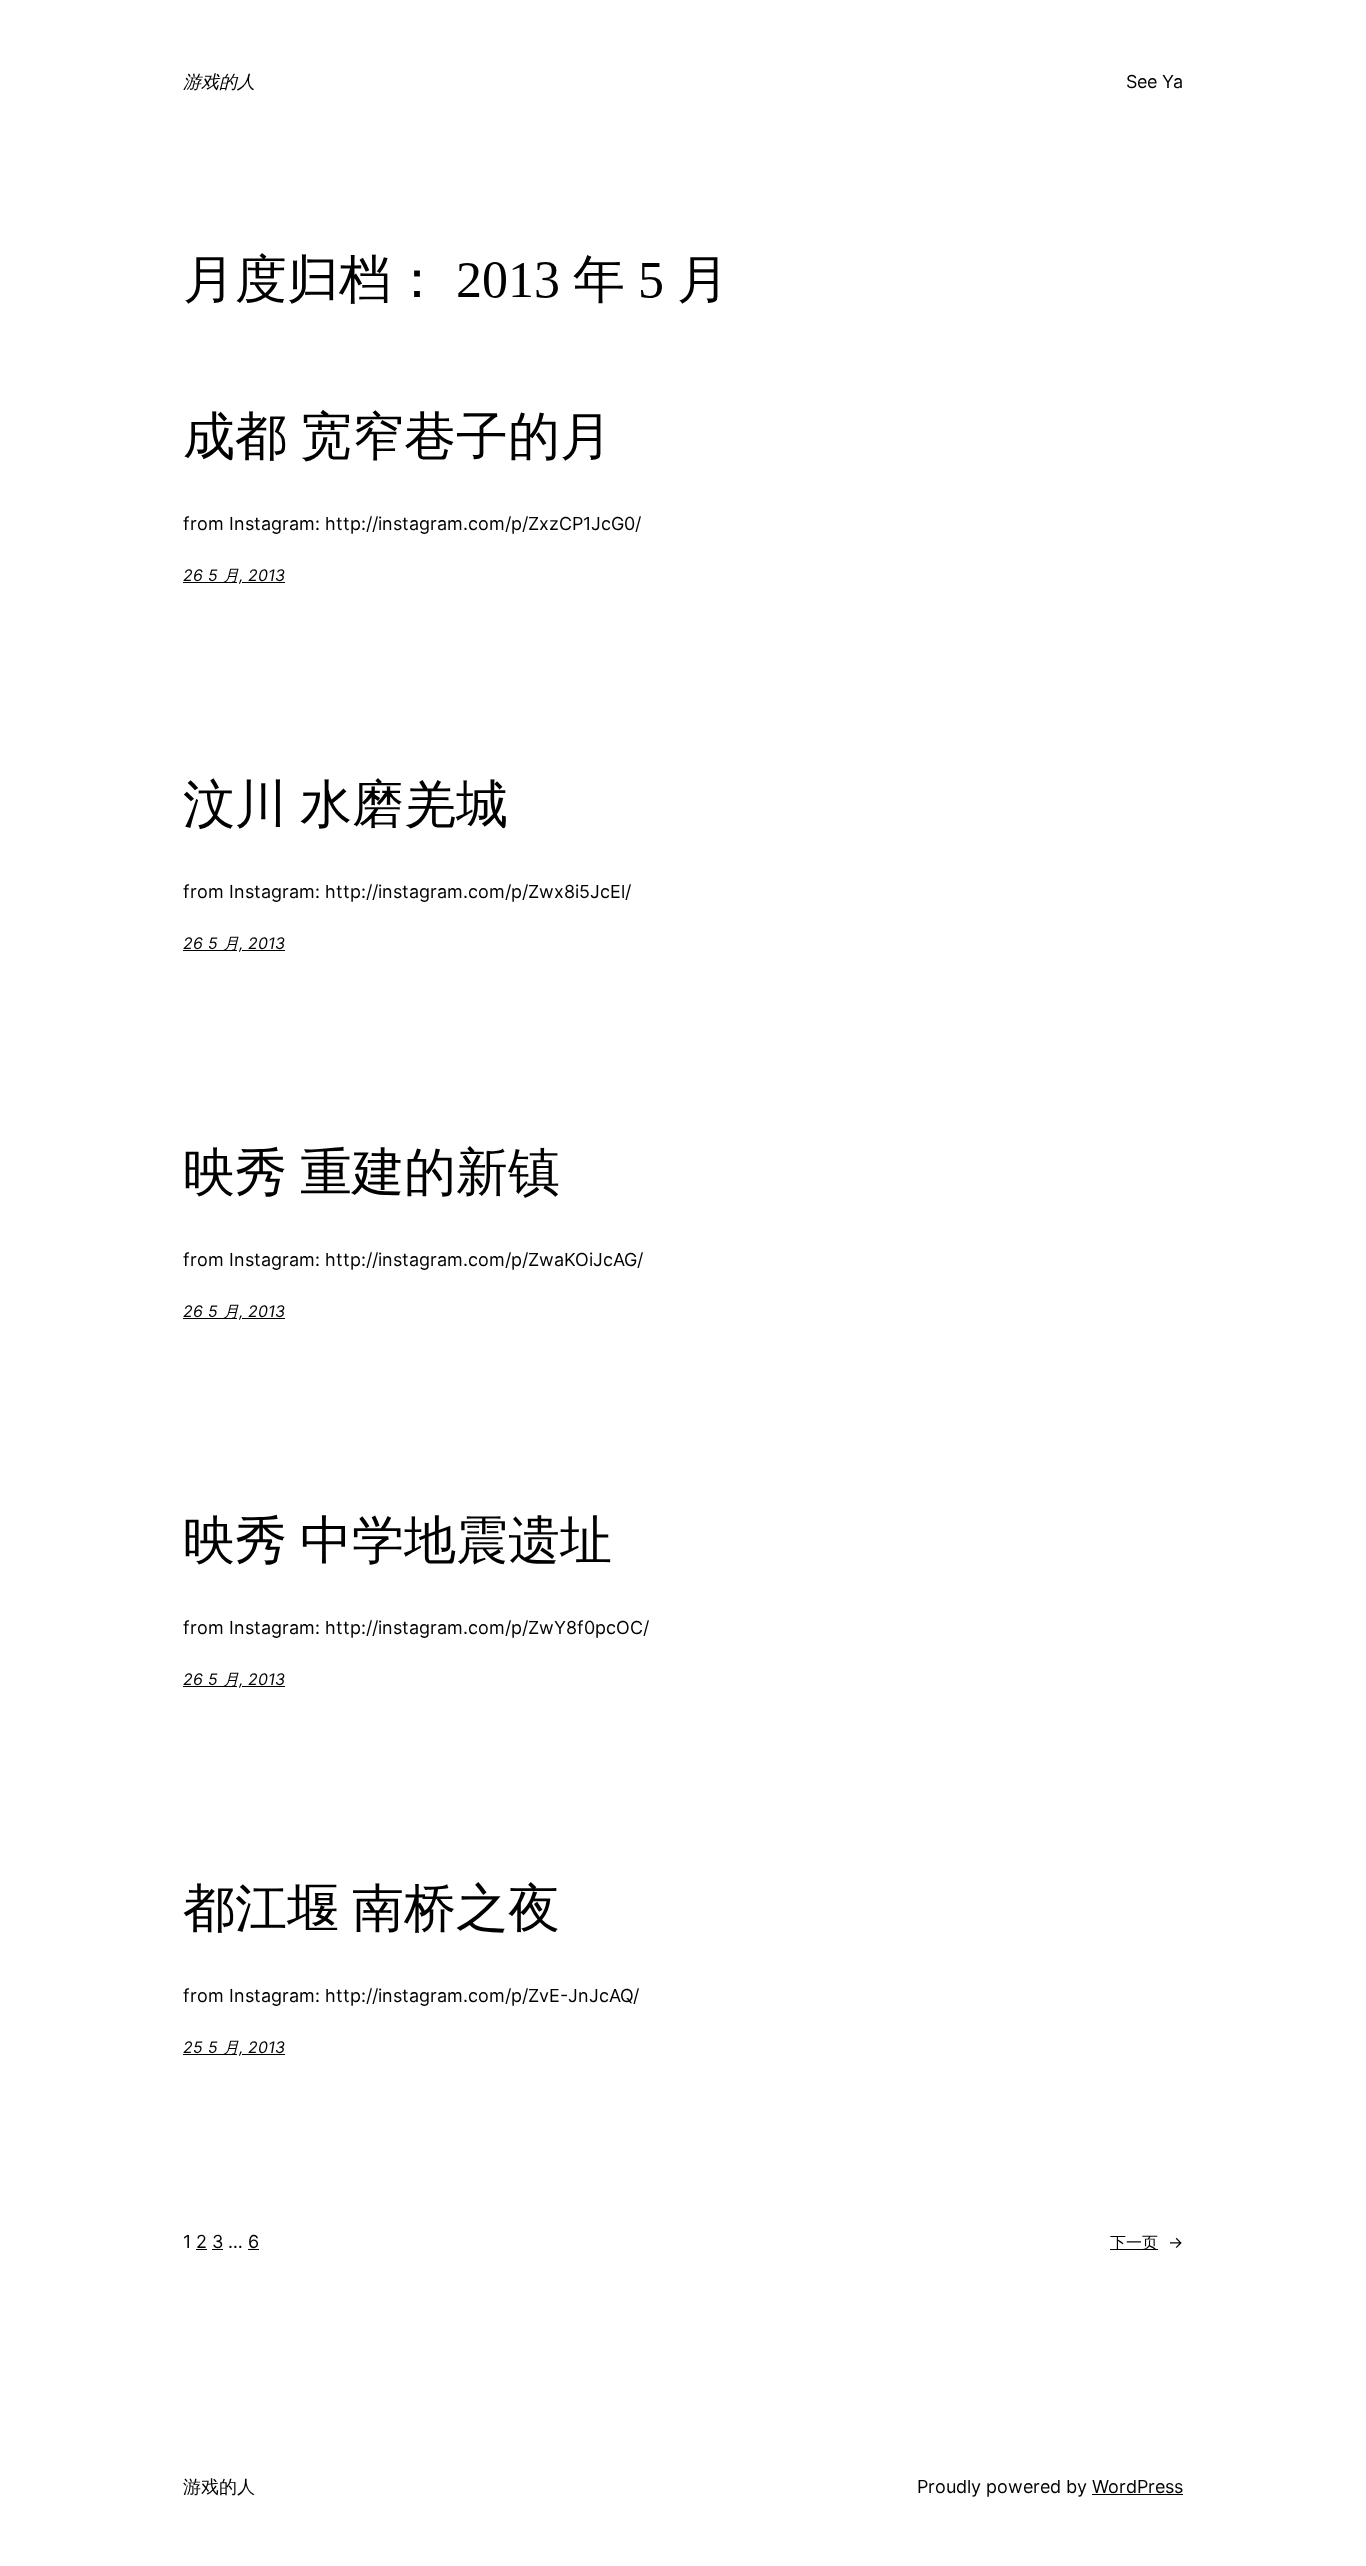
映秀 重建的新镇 (371, 1172)
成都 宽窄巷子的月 (397, 436)
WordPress (1137, 2486)
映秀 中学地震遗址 (397, 1540)
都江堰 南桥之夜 (371, 1908)
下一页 (1146, 2242)
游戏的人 (219, 81)
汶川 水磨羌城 (345, 804)
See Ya (1154, 81)
